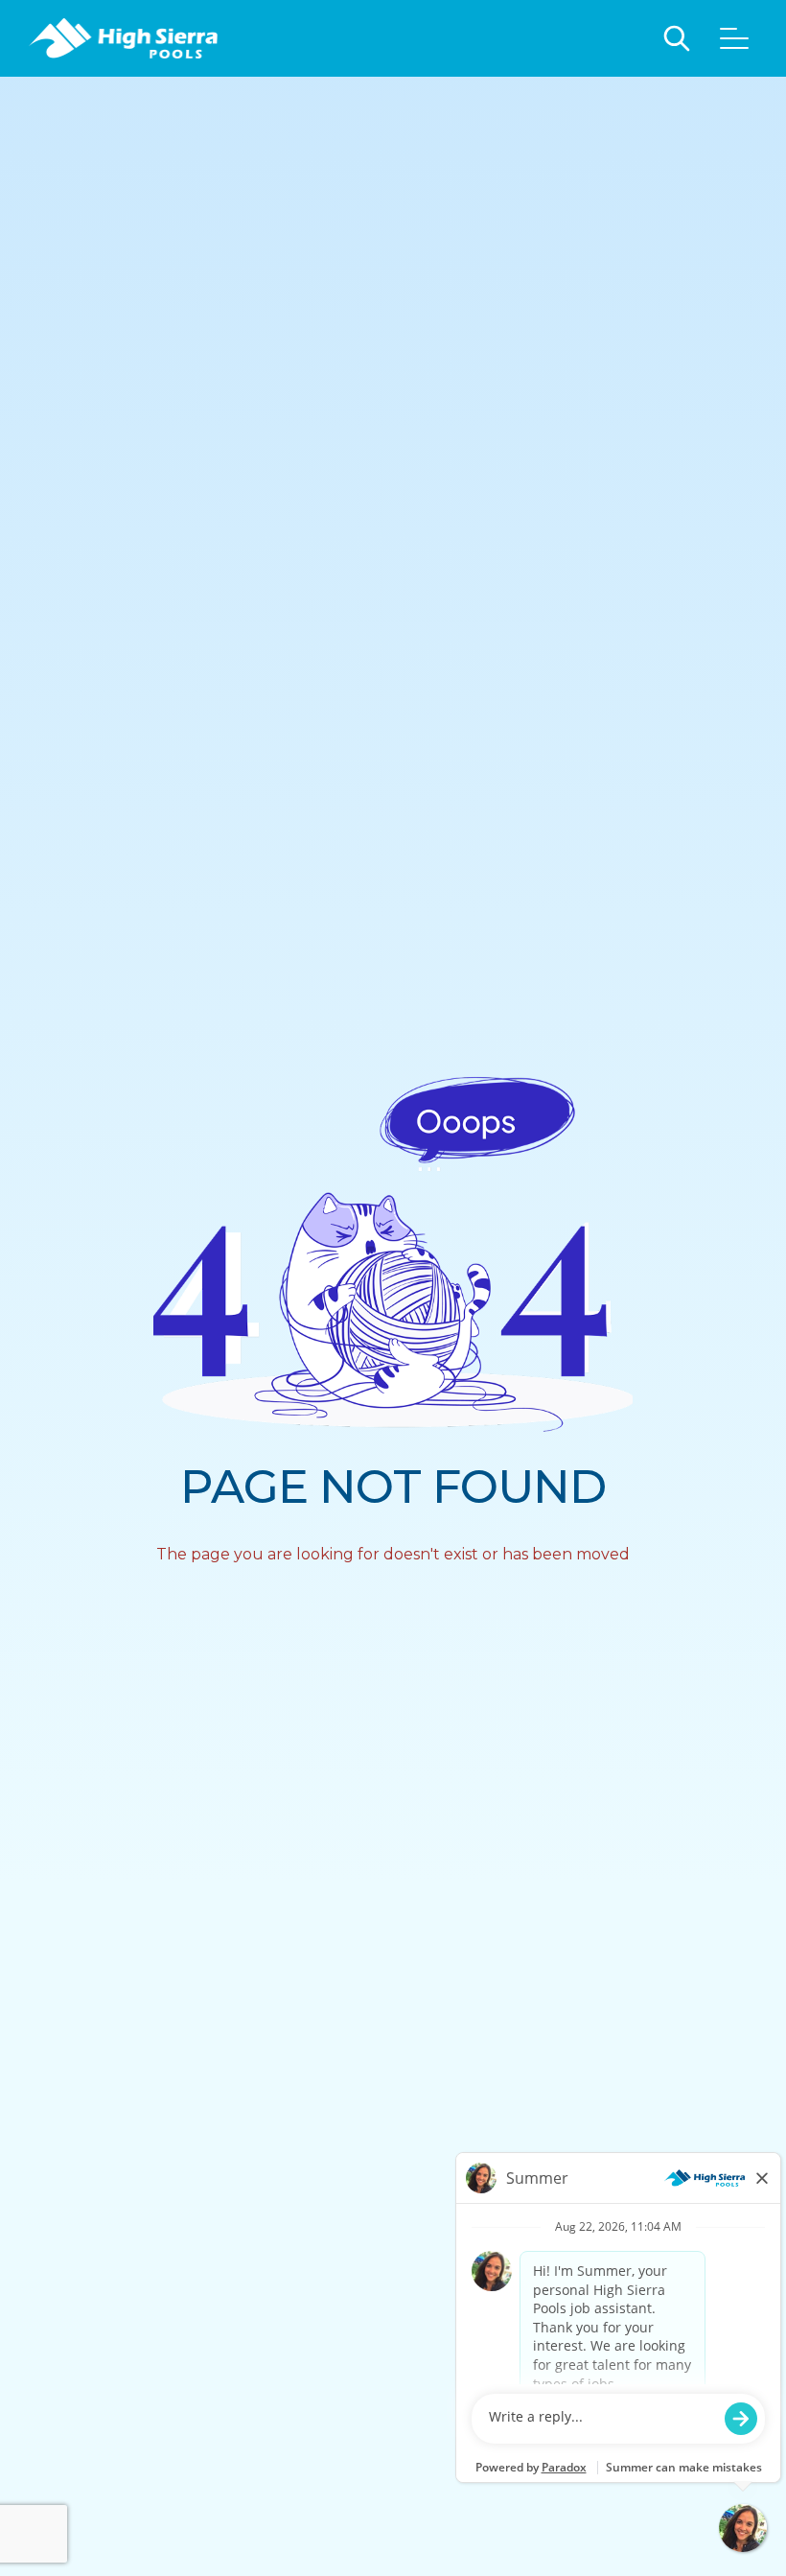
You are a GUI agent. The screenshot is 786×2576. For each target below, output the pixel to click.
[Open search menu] (677, 38)
